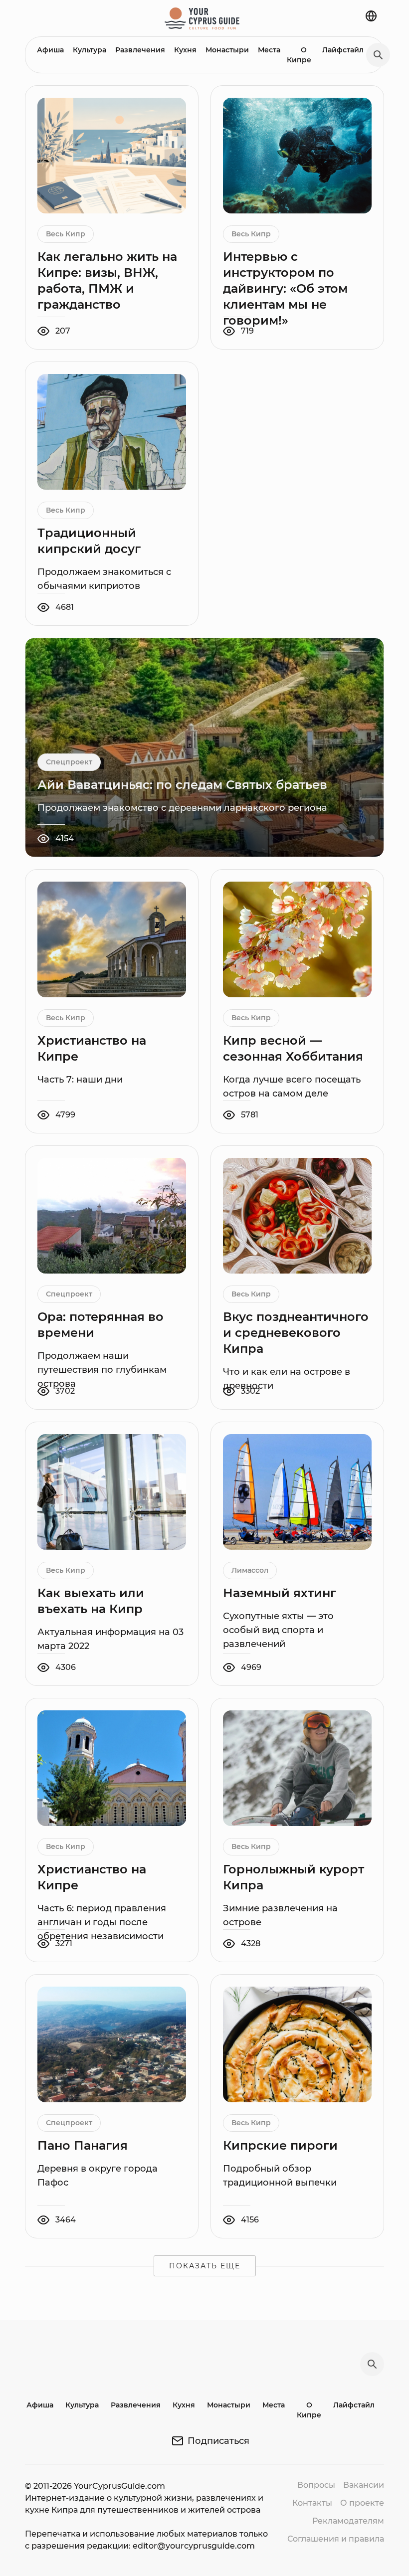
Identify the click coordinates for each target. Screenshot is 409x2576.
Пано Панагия (83, 2145)
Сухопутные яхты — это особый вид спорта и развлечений (278, 1630)
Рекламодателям (348, 2521)
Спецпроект (69, 762)
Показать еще (205, 2266)
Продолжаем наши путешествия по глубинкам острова (102, 1370)
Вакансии (364, 2485)
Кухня (185, 50)
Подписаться (218, 2441)
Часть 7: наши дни (80, 1080)
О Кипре (299, 55)
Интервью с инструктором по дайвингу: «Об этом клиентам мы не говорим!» (285, 288)
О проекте (362, 2503)
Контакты (312, 2503)
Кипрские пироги (280, 2145)
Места (269, 50)
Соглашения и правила (336, 2539)
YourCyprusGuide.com (119, 2486)
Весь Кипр (66, 234)
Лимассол (250, 1570)
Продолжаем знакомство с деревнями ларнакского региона (182, 808)
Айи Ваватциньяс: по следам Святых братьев (182, 785)
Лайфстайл (343, 50)
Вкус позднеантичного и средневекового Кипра (296, 1333)
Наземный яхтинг (280, 1593)
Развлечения (140, 50)
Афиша (50, 50)
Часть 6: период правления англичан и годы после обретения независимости (102, 1922)
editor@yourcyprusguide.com (194, 2546)
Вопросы (316, 2485)
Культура (90, 50)
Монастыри (227, 50)
